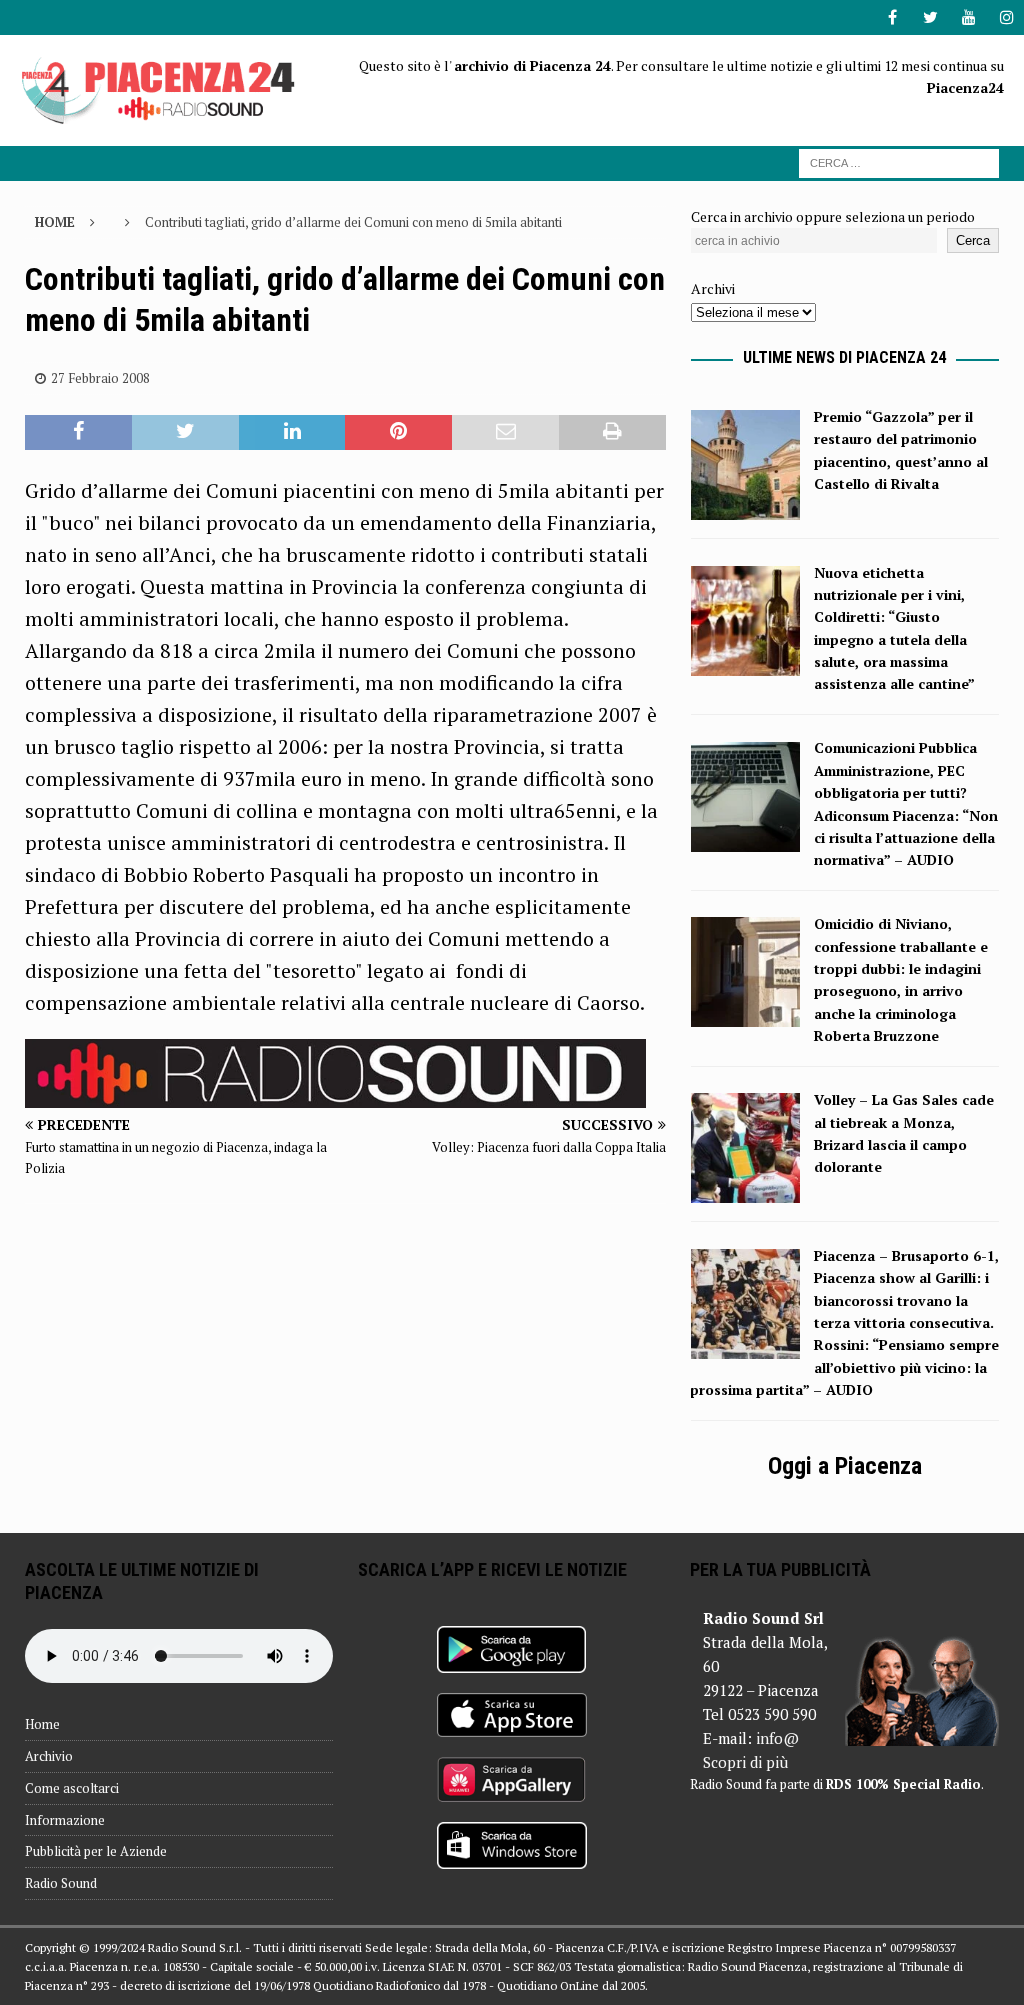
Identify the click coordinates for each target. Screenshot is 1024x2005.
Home (42, 1724)
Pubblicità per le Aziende (96, 1851)
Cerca (973, 240)
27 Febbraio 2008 (100, 378)
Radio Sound (61, 1883)
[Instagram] (1006, 17)
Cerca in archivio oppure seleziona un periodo (833, 216)
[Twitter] (930, 17)
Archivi (713, 288)
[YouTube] (968, 17)
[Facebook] (892, 17)
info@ (777, 1738)
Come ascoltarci (72, 1788)
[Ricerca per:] (899, 161)
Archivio (49, 1756)
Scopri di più (745, 1762)
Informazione (65, 1820)
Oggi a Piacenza (845, 1466)
